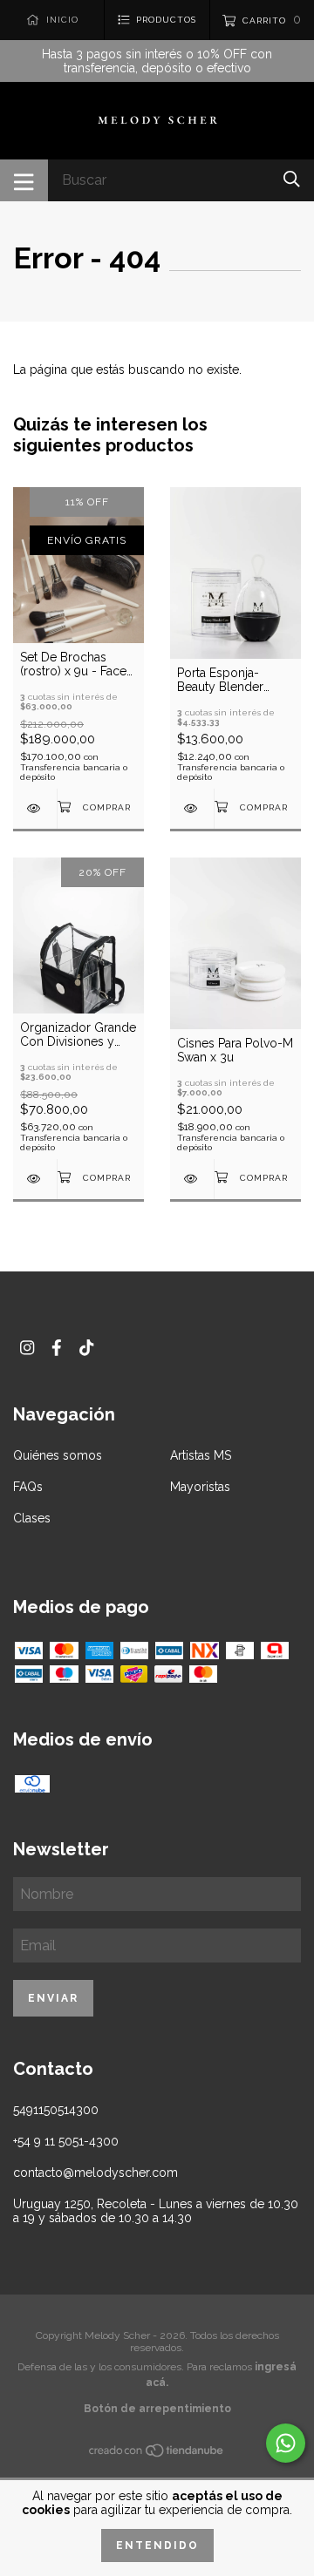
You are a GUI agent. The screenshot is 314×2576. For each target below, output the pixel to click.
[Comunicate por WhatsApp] (286, 2443)
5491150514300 (56, 2110)
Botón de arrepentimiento (157, 2409)
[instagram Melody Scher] (27, 1348)
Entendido (157, 2545)
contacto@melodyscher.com (96, 2173)
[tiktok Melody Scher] (86, 1348)
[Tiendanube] (157, 2453)
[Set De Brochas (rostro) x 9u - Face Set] (35, 808)
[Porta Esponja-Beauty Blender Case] (192, 808)
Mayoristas (200, 1487)
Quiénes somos (58, 1455)
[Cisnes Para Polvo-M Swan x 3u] (192, 1179)
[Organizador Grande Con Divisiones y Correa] (35, 1179)
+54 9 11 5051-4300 (66, 2141)
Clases (32, 1518)
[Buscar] (292, 179)
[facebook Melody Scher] (57, 1348)
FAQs (28, 1487)
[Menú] (24, 180)
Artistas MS (201, 1455)
